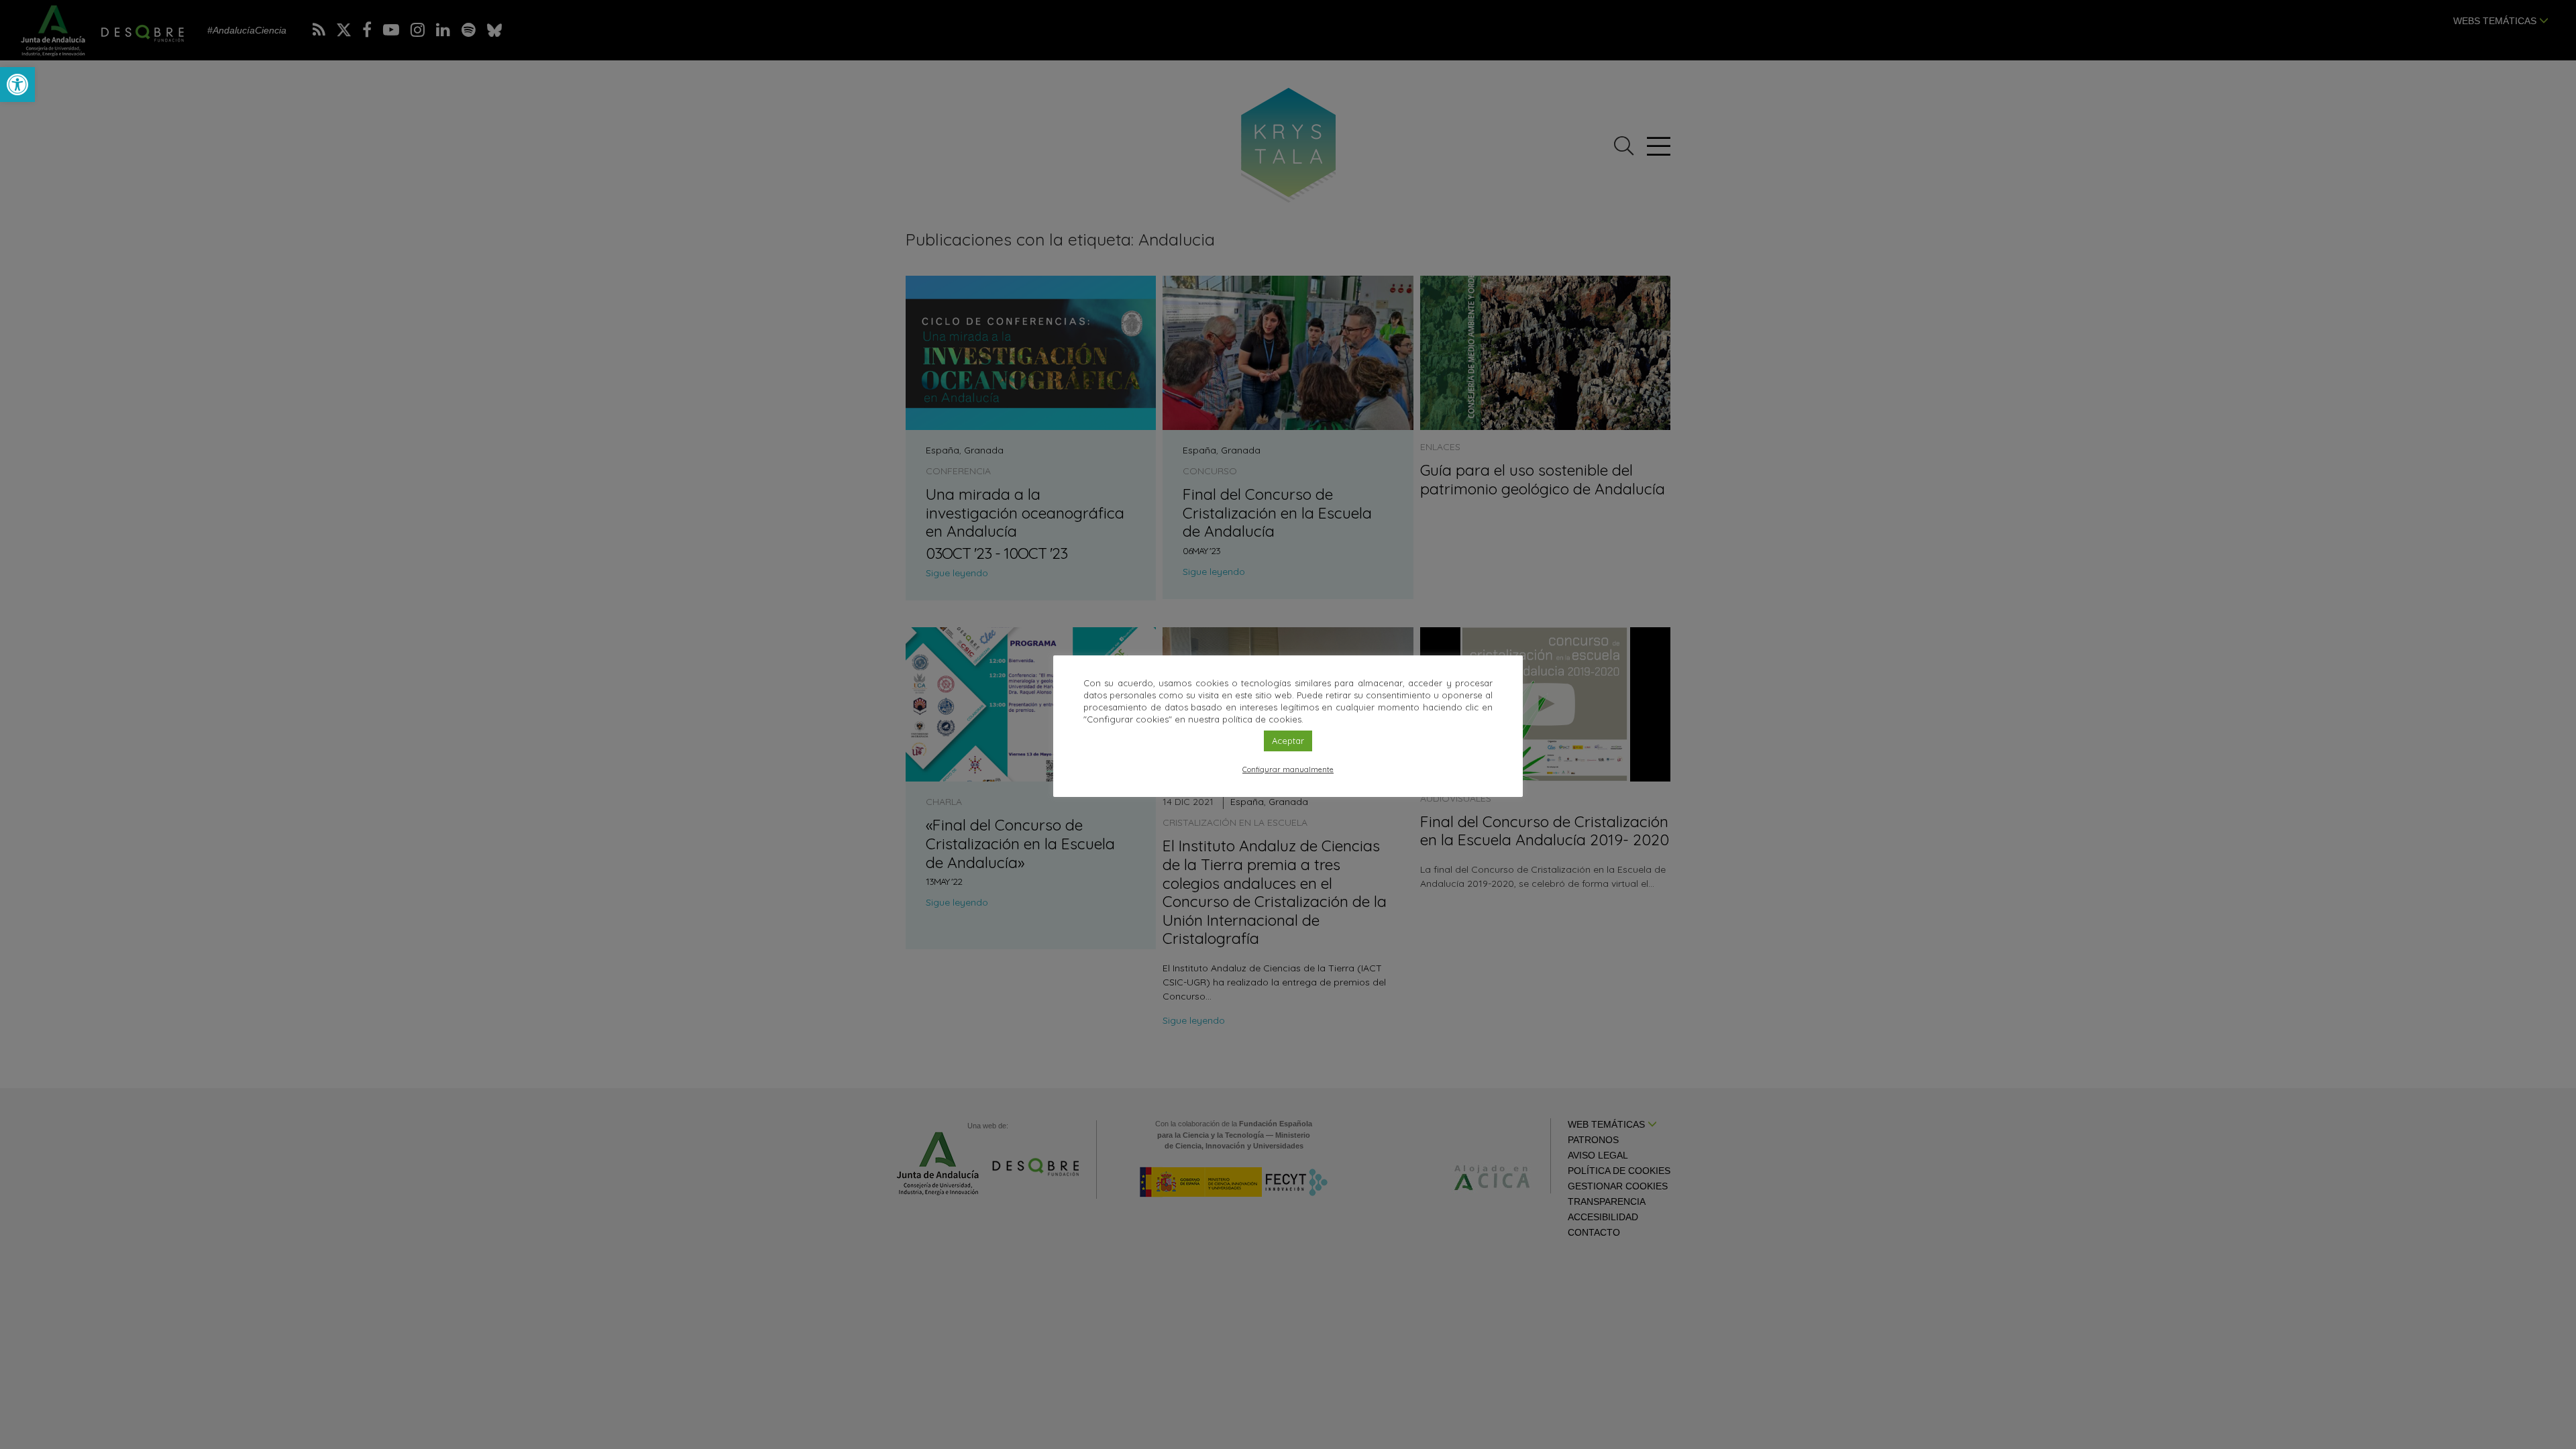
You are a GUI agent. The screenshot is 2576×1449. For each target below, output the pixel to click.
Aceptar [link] (1288, 741)
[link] (17, 85)
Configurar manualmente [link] (1288, 769)
